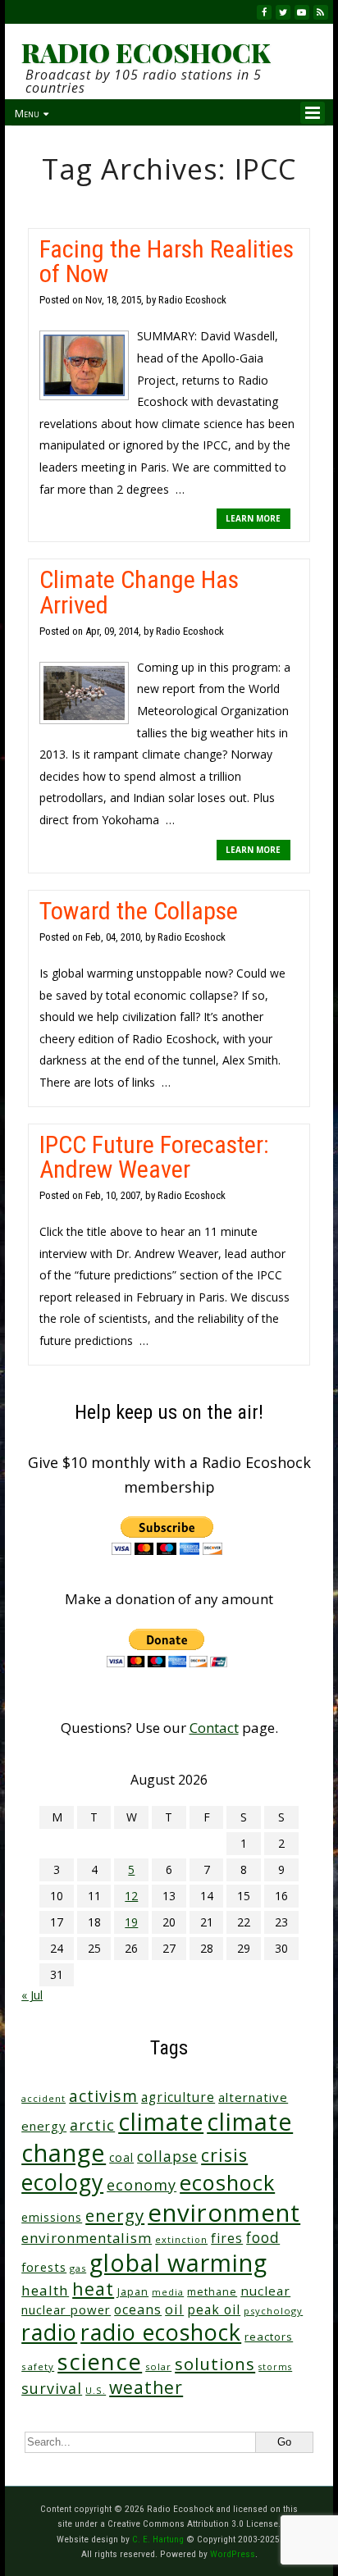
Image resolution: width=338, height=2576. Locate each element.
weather (146, 2387)
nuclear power (66, 2309)
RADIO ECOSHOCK (146, 52)
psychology (273, 2311)
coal (121, 2157)
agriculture (178, 2097)
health (45, 2290)
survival (52, 2388)
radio (49, 2332)
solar (158, 2366)
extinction (181, 2239)
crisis (224, 2155)
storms (275, 2367)
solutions (215, 2364)
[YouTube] (302, 12)
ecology (62, 2182)
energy (115, 2215)
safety (38, 2366)
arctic (92, 2125)
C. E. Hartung (158, 2539)
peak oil (214, 2309)
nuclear (265, 2291)
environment (224, 2213)
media (168, 2292)
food (263, 2237)
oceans (138, 2309)
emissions (52, 2217)
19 (131, 1922)
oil (174, 2309)
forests (44, 2267)
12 (131, 1896)
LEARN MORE (253, 518)
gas (78, 2268)
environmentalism (87, 2238)
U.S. (96, 2390)
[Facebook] (264, 12)
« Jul (32, 1995)
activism (103, 2096)
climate (161, 2122)
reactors (269, 2337)
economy (142, 2185)
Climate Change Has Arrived (139, 592)
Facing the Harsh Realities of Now (167, 261)
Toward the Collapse (139, 911)
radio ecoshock (161, 2332)
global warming (178, 2262)
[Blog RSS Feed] (321, 12)
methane (212, 2292)
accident (43, 2098)
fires (227, 2239)
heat (93, 2289)
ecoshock (227, 2182)
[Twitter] (283, 12)
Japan (133, 2292)
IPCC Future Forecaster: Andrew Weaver (154, 1157)
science (100, 2362)
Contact (214, 1728)
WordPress (233, 2554)
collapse (167, 2156)
